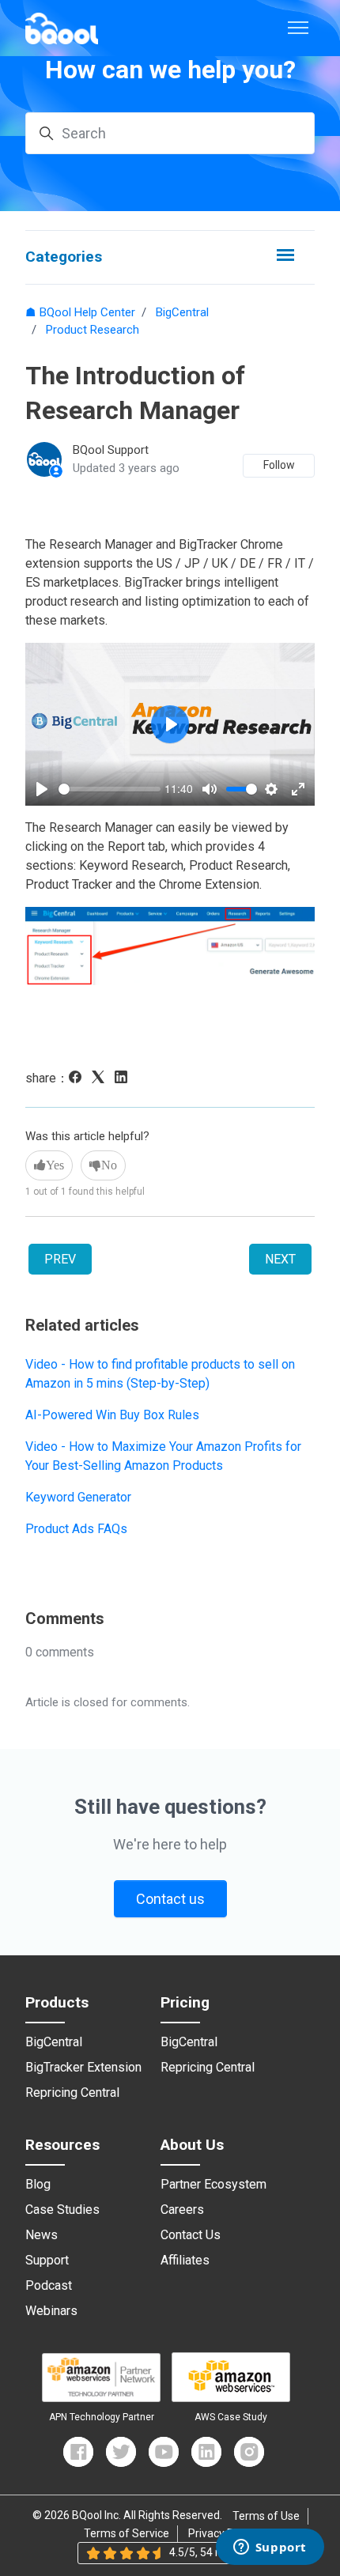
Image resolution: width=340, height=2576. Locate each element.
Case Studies (62, 2210)
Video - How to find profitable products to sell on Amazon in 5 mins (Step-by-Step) (160, 1374)
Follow (279, 465)
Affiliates (185, 2261)
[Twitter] (121, 2452)
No (109, 1165)
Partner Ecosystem (213, 2185)
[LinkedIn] (125, 1079)
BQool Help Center (87, 312)
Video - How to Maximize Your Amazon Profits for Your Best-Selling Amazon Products (163, 1456)
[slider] (110, 789)
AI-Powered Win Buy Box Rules (112, 1415)
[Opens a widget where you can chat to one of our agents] (270, 2548)
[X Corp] (102, 1079)
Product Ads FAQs (76, 1529)
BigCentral (182, 312)
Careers (182, 2210)
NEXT (280, 1259)
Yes (55, 1165)
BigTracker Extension (83, 2068)
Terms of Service (127, 2533)
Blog (38, 2185)
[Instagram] (249, 2452)
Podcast (49, 2286)
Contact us (170, 1899)
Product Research (93, 330)
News (42, 2235)
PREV (60, 1259)
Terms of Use (266, 2516)
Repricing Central (72, 2093)
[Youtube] (164, 2452)
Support (47, 2261)
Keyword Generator (78, 1497)
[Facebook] (79, 1079)
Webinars (51, 2311)
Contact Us (191, 2235)
